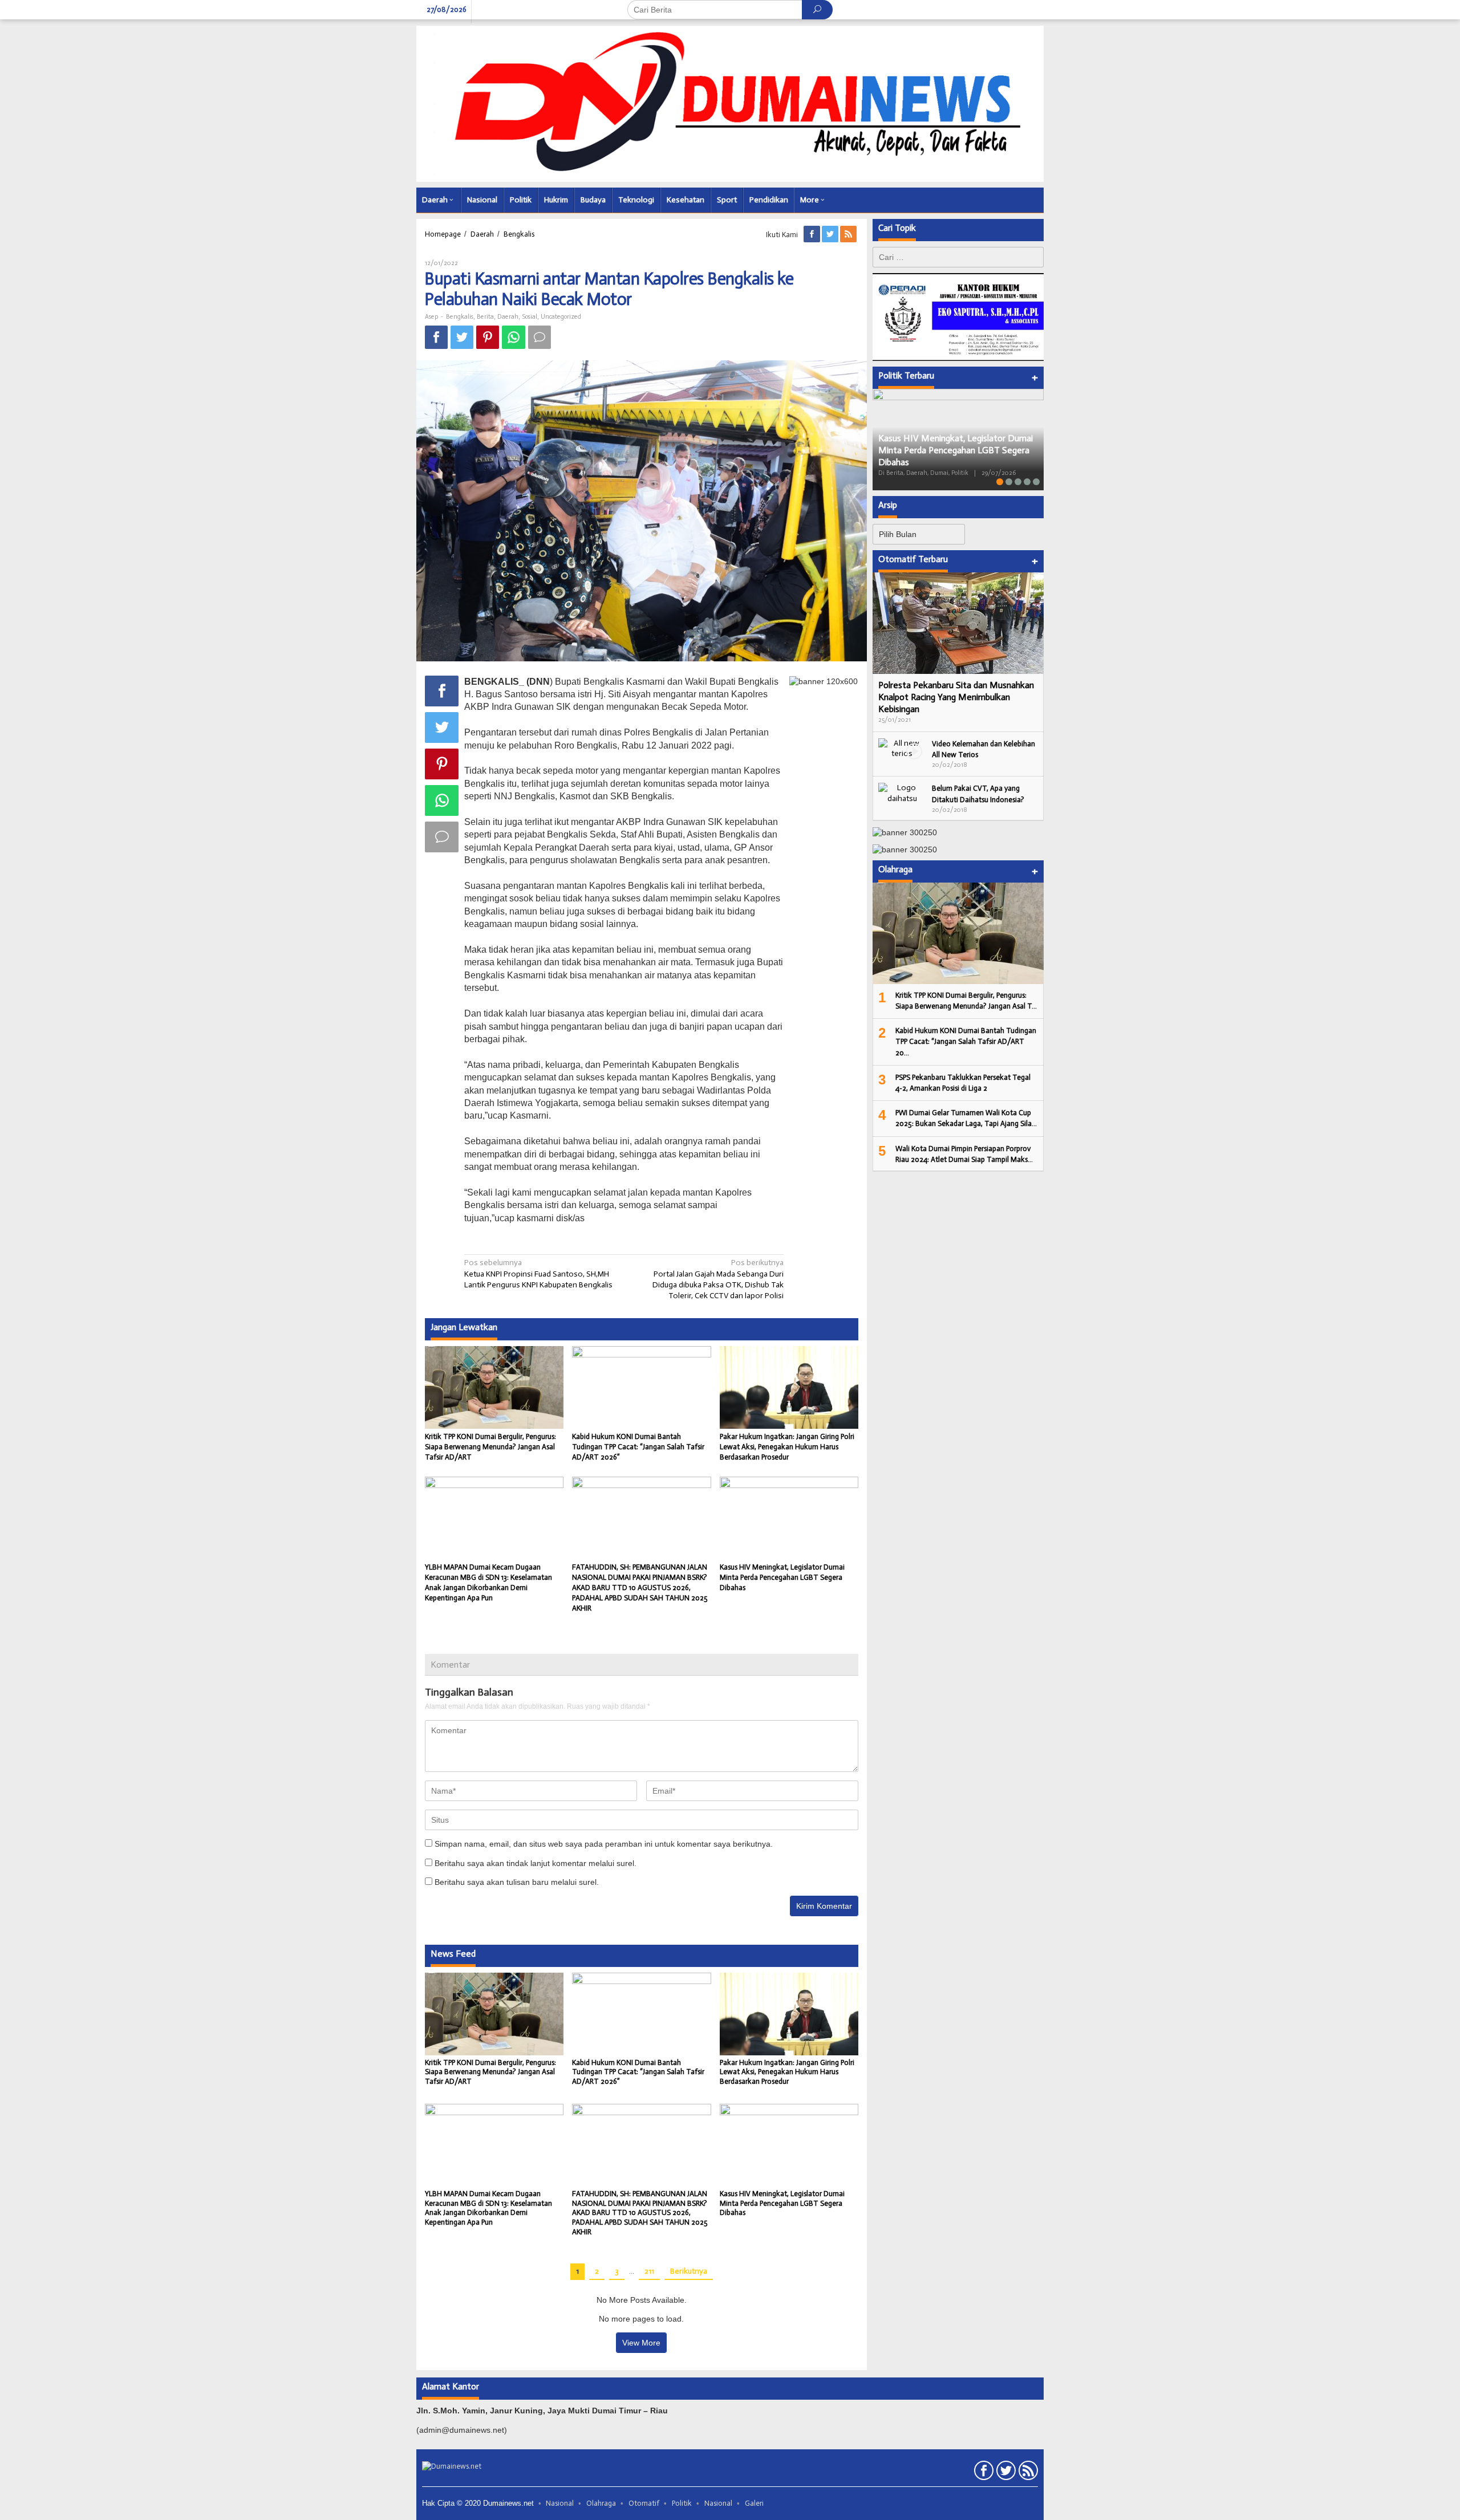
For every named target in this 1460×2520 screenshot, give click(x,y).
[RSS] (849, 235)
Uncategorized (561, 317)
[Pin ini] (488, 337)
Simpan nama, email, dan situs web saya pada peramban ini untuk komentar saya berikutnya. (604, 1844)
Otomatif (644, 2503)
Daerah (508, 317)
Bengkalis (460, 317)
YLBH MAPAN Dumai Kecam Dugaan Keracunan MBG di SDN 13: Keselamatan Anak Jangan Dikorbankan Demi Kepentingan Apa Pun (488, 2208)
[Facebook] (813, 235)
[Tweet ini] (462, 337)
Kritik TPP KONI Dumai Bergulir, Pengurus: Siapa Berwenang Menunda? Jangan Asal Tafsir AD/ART (490, 1447)
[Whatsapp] (514, 337)
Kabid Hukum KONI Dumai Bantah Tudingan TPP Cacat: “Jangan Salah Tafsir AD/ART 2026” (638, 1447)
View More (641, 2343)
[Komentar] (540, 337)
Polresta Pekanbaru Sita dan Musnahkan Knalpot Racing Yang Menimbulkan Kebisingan (956, 697)
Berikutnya (689, 2271)
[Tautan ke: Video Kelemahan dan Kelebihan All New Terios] (902, 748)
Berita (485, 317)
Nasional (560, 2503)
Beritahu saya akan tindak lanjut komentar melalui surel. (536, 1863)
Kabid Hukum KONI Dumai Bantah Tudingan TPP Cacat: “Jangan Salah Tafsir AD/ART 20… (966, 1041)
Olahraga (601, 2503)
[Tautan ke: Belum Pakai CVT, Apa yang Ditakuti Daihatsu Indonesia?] (902, 793)
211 (649, 2271)
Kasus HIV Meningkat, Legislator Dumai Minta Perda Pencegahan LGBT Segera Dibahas (782, 1577)
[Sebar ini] (436, 337)
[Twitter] (831, 235)
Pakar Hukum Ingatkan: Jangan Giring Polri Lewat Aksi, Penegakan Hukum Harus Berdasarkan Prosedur (787, 1447)
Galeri (754, 2503)
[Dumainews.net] (730, 103)
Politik (682, 2503)
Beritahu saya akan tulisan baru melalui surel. (517, 1882)
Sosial (530, 317)
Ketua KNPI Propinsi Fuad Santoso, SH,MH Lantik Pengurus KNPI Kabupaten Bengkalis (538, 1273)
